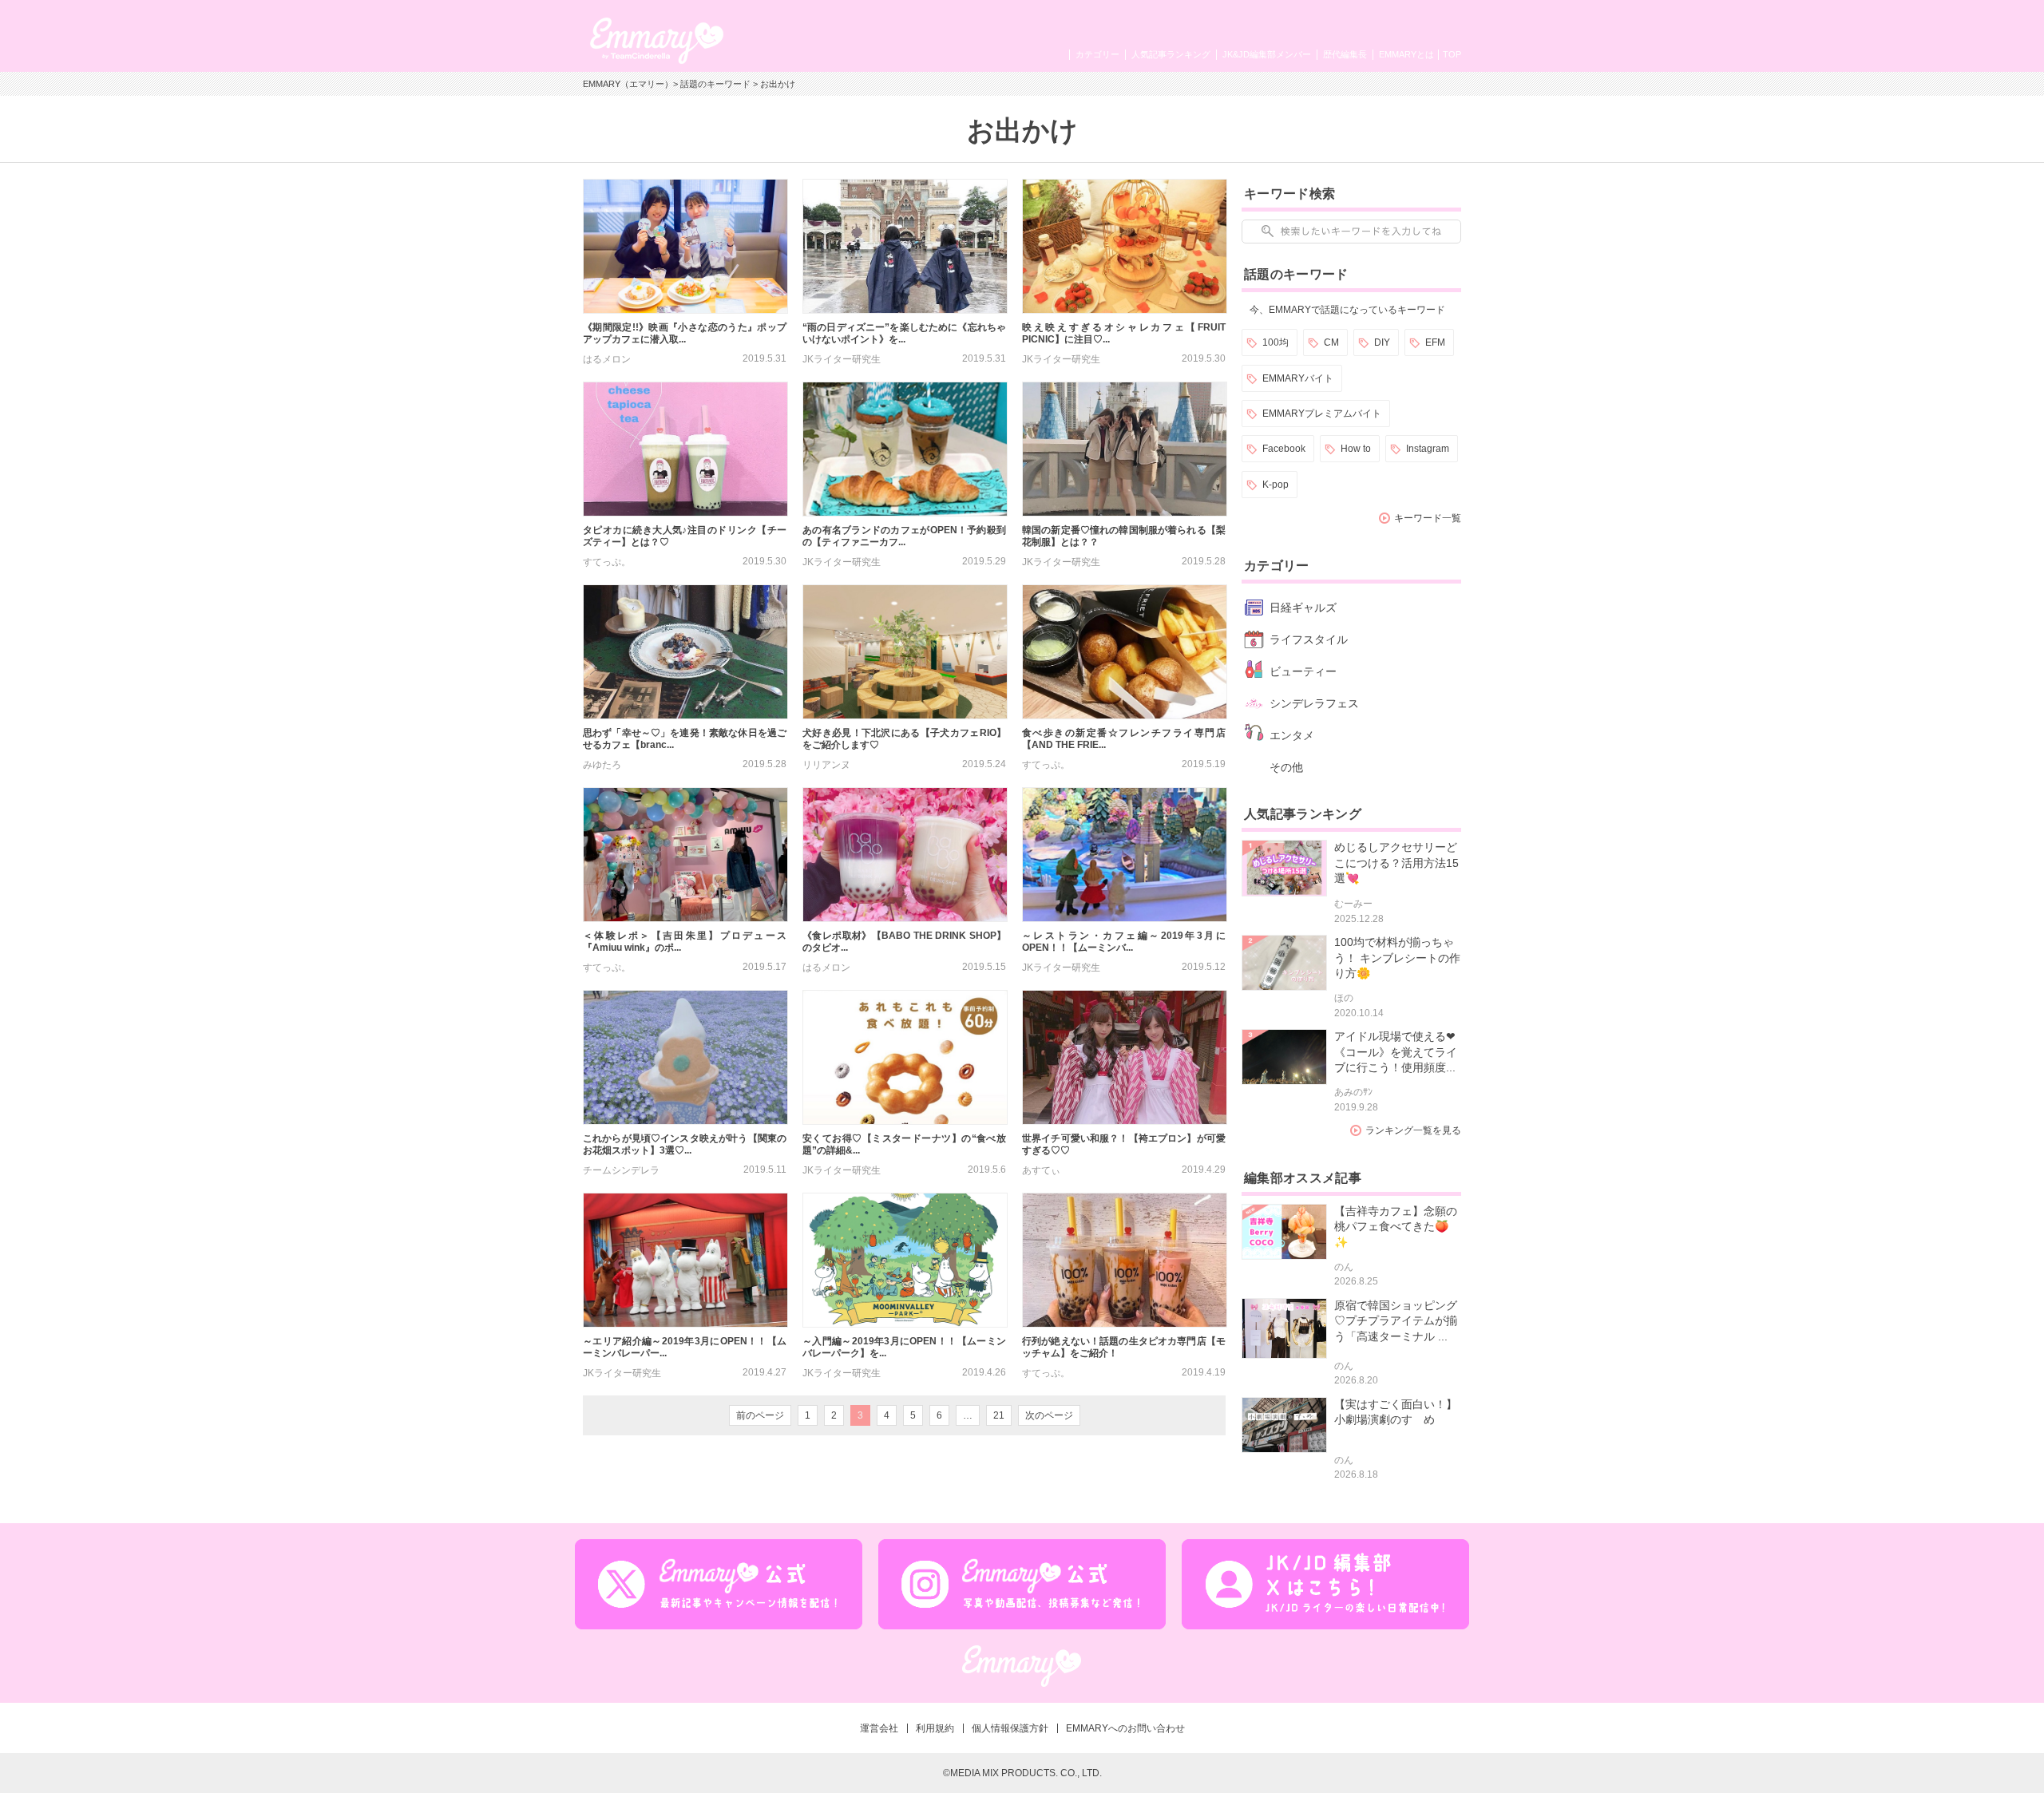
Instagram (1428, 449)
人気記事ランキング (1171, 54)
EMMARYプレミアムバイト (1322, 414)
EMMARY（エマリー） (628, 84)
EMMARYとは (1406, 54)
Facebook (1284, 449)
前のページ (760, 1415)
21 (999, 1415)
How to (1356, 449)
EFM (1435, 342)
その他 (1286, 767)
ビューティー (1303, 671)
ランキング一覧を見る (1413, 1130)
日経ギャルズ (1303, 608)
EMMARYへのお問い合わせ (1125, 1728)
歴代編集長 (1345, 54)
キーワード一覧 (1428, 518)
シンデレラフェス (1314, 703)
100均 (1276, 342)
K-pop (1276, 485)
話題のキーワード (715, 84)
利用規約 (935, 1728)
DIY (1382, 342)
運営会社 (879, 1728)
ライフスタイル (1309, 639)
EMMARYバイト (1298, 378)
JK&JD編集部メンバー (1267, 54)
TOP (1452, 54)
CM (1331, 342)
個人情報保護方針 (1010, 1728)
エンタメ (1292, 735)
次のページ (1049, 1415)
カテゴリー (1097, 54)
